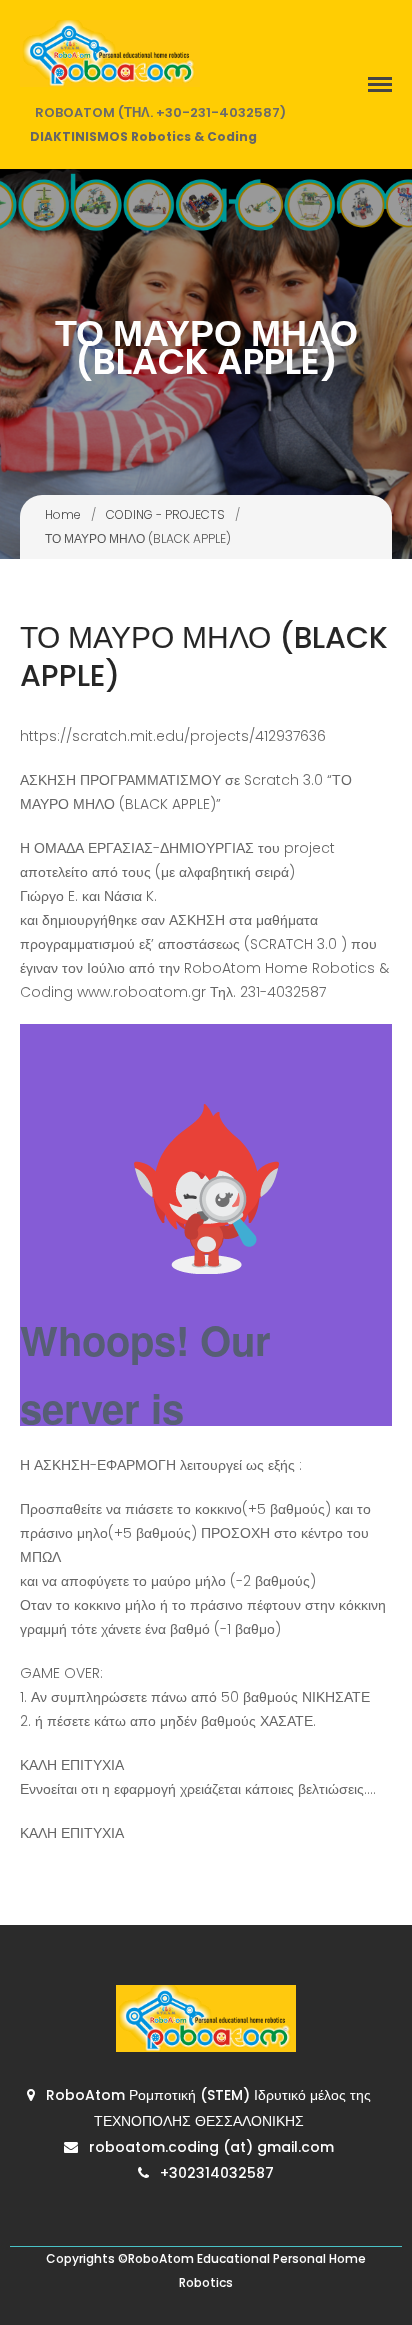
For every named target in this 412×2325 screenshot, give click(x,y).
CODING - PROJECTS (165, 514)
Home (63, 514)
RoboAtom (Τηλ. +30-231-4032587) (160, 112)
